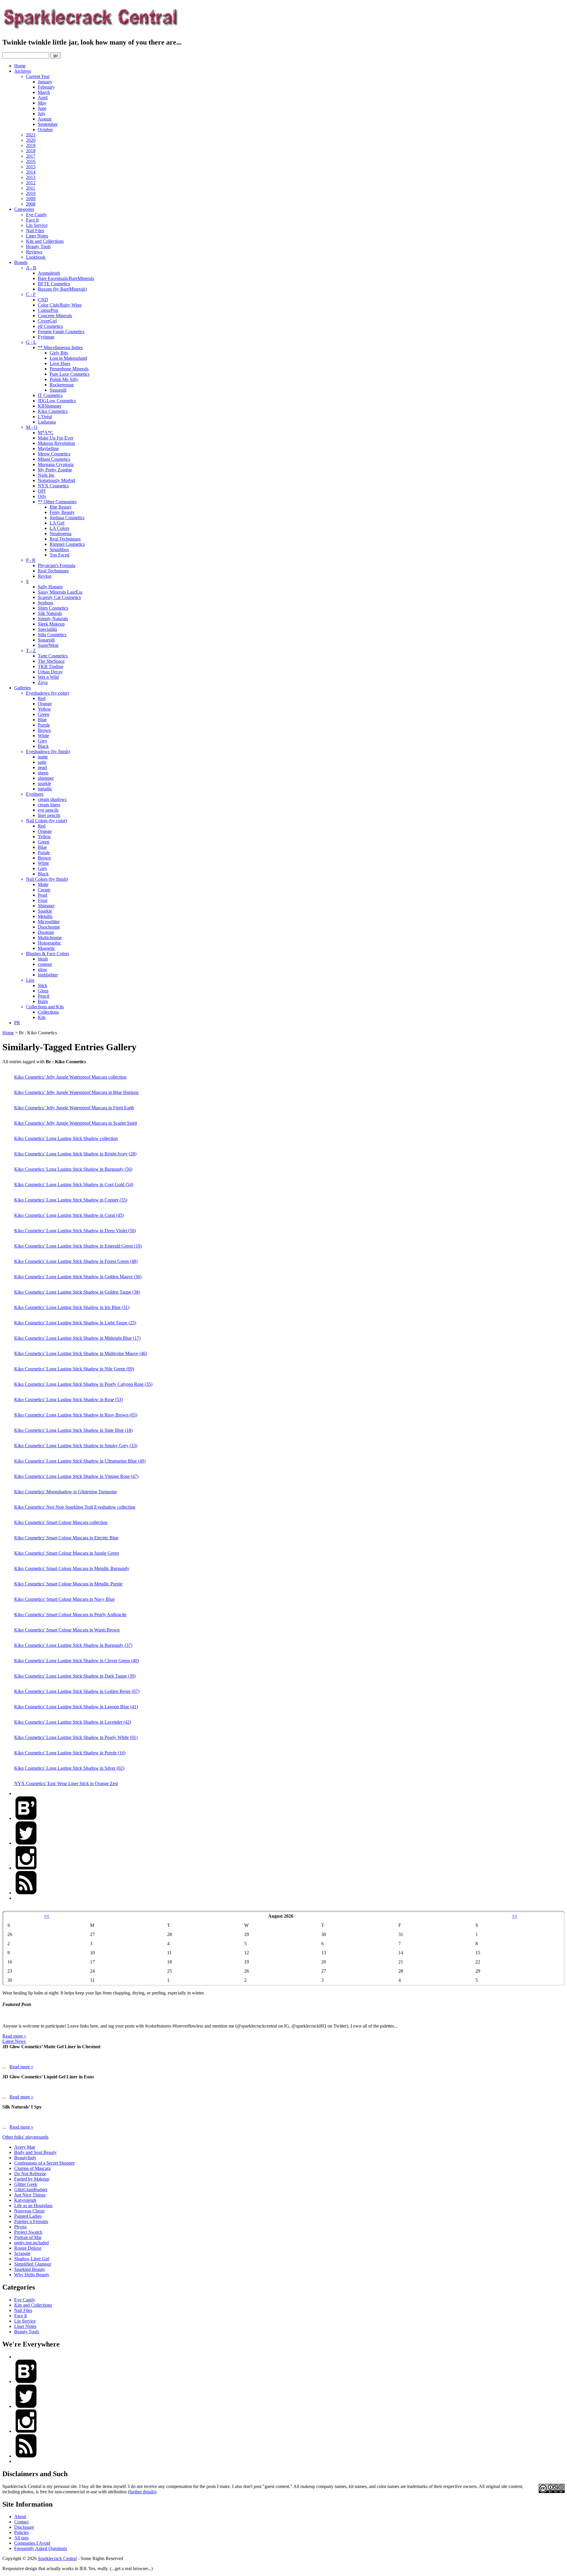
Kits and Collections (45, 241)
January (45, 82)
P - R (31, 560)
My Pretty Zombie (55, 470)
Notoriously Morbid (56, 480)
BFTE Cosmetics (54, 284)
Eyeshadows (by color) (48, 693)
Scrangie (22, 2253)
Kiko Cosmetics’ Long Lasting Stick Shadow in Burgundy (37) (73, 1645)
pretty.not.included (31, 2243)
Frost (43, 900)
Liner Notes (37, 236)
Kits (42, 1017)
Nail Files (35, 231)
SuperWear (48, 645)
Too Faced (60, 555)
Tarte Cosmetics (53, 656)
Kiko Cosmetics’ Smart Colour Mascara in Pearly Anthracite (70, 1615)
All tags (21, 2538)
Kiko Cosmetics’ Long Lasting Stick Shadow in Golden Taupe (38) (77, 1292)
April (43, 98)
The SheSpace (51, 661)
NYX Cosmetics (53, 486)
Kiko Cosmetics (53, 411)
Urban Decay (50, 672)
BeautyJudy (25, 2158)
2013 (31, 177)
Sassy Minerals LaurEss (60, 592)
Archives (23, 71)
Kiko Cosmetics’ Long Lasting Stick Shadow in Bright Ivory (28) (75, 1154)
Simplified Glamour (33, 2264)
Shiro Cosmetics (53, 608)
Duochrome (49, 927)
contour (45, 964)
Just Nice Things (30, 2195)
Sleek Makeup (51, 624)
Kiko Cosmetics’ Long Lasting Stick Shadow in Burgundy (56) (73, 1169)
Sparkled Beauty (30, 2269)
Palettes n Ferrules (31, 2221)
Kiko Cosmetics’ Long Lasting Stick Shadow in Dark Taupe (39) (75, 1676)
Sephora (45, 603)
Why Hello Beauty (32, 2275)
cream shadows (52, 799)
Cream (44, 890)
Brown (44, 730)
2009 (31, 199)
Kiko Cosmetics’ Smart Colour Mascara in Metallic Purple (68, 1584)
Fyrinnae (46, 337)
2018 (31, 151)
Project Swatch (28, 2232)
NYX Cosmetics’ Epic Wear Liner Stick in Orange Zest (66, 1783)
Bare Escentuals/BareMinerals (66, 278)
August (45, 119)
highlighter (48, 975)
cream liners (49, 805)
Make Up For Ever (56, 438)
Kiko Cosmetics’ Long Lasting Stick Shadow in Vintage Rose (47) (76, 1476)
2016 (31, 161)
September (48, 124)
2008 (31, 204)
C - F (31, 294)
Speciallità (47, 629)
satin (42, 762)
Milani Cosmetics (54, 459)
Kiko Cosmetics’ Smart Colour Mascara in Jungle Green (67, 1553)
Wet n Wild (48, 677)
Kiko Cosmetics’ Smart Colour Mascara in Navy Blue (64, 1599)
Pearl (43, 895)
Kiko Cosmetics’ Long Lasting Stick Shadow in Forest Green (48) (76, 1261)
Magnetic (47, 948)
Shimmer (46, 906)
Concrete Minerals (55, 316)
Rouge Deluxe (28, 2248)
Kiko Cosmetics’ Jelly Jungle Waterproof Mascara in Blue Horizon (76, 1092)
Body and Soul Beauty (35, 2152)
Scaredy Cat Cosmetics (59, 597)
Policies (21, 2532)
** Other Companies (57, 502)
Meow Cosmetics (54, 454)
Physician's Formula (57, 565)
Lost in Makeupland (68, 358)
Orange (45, 704)
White (43, 736)
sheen (43, 773)
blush (43, 959)
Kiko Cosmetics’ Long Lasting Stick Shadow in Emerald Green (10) (78, 1246)
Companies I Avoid (32, 2543)
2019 (31, 145)
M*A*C (46, 433)
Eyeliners (35, 794)
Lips (30, 980)
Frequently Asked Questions (41, 2548)
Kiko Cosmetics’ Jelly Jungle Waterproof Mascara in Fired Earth (74, 1108)
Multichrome (50, 938)
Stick (43, 985)
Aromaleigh (49, 273)
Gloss (43, 991)
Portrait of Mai (28, 2237)
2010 (31, 193)
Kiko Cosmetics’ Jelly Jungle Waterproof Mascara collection (70, 1077)
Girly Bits (59, 353)
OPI (42, 491)
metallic (45, 789)
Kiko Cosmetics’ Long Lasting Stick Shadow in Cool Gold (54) (74, 1184)
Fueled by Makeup (32, 2179)
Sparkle (45, 911)
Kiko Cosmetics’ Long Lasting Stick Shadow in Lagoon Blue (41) (76, 1707)
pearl (42, 767)
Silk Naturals (50, 613)
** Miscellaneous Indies (60, 347)
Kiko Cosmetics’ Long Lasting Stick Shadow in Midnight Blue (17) (77, 1338)
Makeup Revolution (56, 443)
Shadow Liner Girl (32, 2259)
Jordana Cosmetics (67, 518)
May (42, 103)
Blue (42, 720)
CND (43, 300)
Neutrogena (61, 534)
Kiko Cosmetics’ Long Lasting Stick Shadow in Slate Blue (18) (73, 1430)
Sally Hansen (50, 587)
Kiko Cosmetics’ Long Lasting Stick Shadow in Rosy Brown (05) (76, 1415)
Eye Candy (36, 215)
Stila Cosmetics (52, 635)
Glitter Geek (26, 2184)
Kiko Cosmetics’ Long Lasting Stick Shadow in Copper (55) (71, 1200)
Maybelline (48, 448)
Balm (43, 1001)
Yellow (44, 709)
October (45, 130)
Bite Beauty (61, 507)
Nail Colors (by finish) (47, 879)
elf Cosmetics (50, 326)
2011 (31, 188)
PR (17, 1023)
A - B (31, 268)
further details (142, 2492)
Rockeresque (62, 385)
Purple (44, 725)
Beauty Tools (38, 246)
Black (43, 746)
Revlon (45, 576)
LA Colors (60, 528)
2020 (31, 140)
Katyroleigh (25, 2200)
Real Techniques (65, 539)
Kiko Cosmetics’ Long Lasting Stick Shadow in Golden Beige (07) (77, 1691)
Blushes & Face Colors (48, 954)
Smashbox (59, 549)
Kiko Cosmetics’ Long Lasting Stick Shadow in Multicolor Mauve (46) (81, 1353)
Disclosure (24, 2527)
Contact (21, 2522)
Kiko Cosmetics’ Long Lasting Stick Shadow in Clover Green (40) (76, 1661)
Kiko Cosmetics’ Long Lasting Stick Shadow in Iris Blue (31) (72, 1307)
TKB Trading (50, 666)
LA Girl (57, 523)
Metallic (45, 916)
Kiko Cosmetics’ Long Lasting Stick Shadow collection (66, 1138)
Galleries (22, 688)
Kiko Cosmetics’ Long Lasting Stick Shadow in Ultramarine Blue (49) (80, 1461)
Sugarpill (58, 390)
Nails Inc (46, 475)
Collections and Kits (45, 1007)
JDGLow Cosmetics (57, 401)
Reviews (34, 252)
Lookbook (36, 257)
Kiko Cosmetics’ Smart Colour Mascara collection (61, 1522)
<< (47, 1916)
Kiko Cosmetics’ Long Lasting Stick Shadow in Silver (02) (69, 1768)
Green (44, 714)
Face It (32, 220)
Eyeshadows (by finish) (48, 752)
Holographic (49, 943)
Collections (48, 1012)
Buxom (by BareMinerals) (62, 289)
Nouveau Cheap (29, 2211)
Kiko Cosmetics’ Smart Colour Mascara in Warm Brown (67, 1630)
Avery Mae (25, 2147)
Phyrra (20, 2227)
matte (43, 757)
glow (43, 969)
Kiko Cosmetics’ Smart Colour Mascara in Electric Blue (66, 1538)
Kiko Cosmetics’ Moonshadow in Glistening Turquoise (66, 1492)
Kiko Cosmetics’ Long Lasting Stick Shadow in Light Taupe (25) (75, 1323)
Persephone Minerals (69, 369)
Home (20, 66)
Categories (24, 209)
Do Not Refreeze (30, 2174)
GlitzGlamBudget (31, 2190)
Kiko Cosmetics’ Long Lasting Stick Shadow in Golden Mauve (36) (78, 1277)
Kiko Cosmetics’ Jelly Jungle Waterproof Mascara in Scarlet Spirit (76, 1123)
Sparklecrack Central (57, 2558)
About (20, 2516)
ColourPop (48, 310)
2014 (31, 172)
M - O (32, 427)
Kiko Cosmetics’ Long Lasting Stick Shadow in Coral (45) (69, 1215)
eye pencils (48, 810)
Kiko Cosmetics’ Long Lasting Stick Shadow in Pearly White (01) (76, 1737)
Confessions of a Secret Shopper (44, 2163)
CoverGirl (47, 321)
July (42, 114)
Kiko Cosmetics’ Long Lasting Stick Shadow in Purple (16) (70, 1753)
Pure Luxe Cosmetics (70, 374)
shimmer (46, 778)
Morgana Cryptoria (56, 464)
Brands (21, 262)
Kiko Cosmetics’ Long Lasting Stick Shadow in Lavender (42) (73, 1722)
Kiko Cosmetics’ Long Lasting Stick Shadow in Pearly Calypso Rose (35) (83, 1384)
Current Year (38, 76)
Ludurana (47, 422)
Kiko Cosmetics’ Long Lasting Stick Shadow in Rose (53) (69, 1399)
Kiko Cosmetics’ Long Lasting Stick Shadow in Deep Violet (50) (75, 1231)
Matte (43, 884)
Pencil (44, 996)
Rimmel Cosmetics (67, 544)
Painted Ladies (28, 2216)
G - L (31, 342)
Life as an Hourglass (33, 2205)
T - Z (31, 650)
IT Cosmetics (50, 395)
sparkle (44, 783)
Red (42, 698)
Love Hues (60, 363)
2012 (31, 183)
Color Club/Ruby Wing (60, 305)
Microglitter (49, 922)
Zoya (43, 682)
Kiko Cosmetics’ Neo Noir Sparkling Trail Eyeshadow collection (75, 1507)
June (42, 108)
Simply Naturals (53, 619)
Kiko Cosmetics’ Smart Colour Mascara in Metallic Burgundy (72, 1568)
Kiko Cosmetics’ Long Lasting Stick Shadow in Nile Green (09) (74, 1369)
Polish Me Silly (64, 379)
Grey (43, 741)
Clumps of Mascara (32, 2168)
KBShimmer (50, 406)
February (46, 87)
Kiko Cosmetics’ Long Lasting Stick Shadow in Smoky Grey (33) (76, 1446)
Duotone (46, 932)
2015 (31, 167)
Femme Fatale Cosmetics (61, 332)
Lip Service (37, 225)
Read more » (14, 2036)
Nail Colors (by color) (47, 821)
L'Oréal (45, 417)
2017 (31, 156)
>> (515, 1916)
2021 (31, 135)
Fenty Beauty (62, 512)
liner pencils (49, 815)
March (44, 92)
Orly (42, 496)
